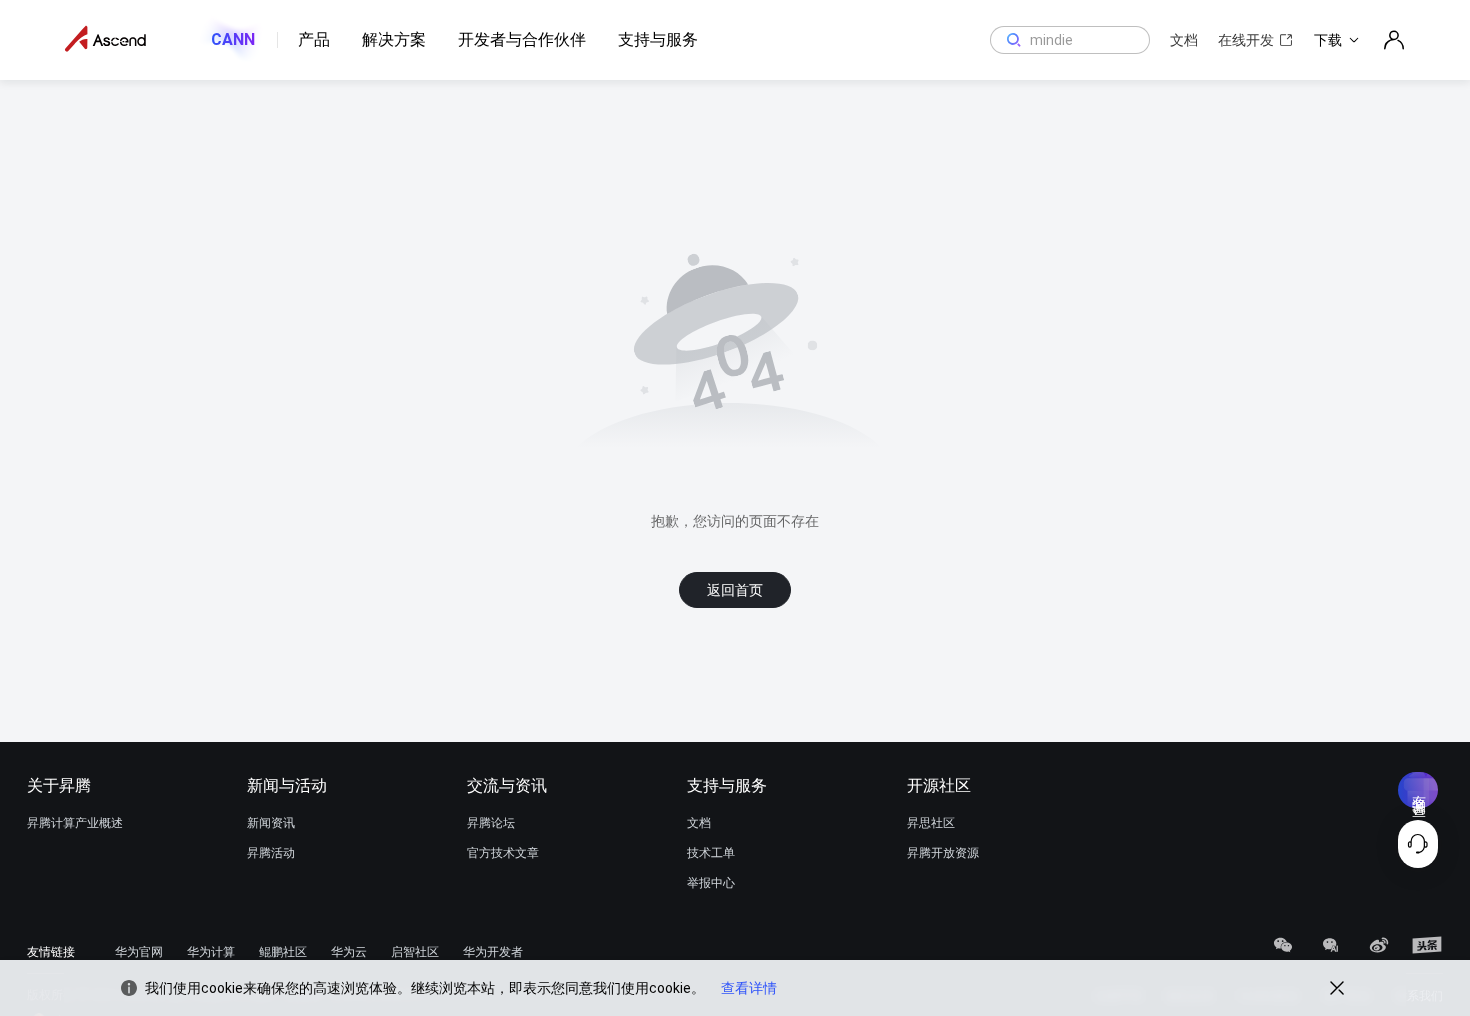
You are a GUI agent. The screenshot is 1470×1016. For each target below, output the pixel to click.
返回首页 (735, 590)
